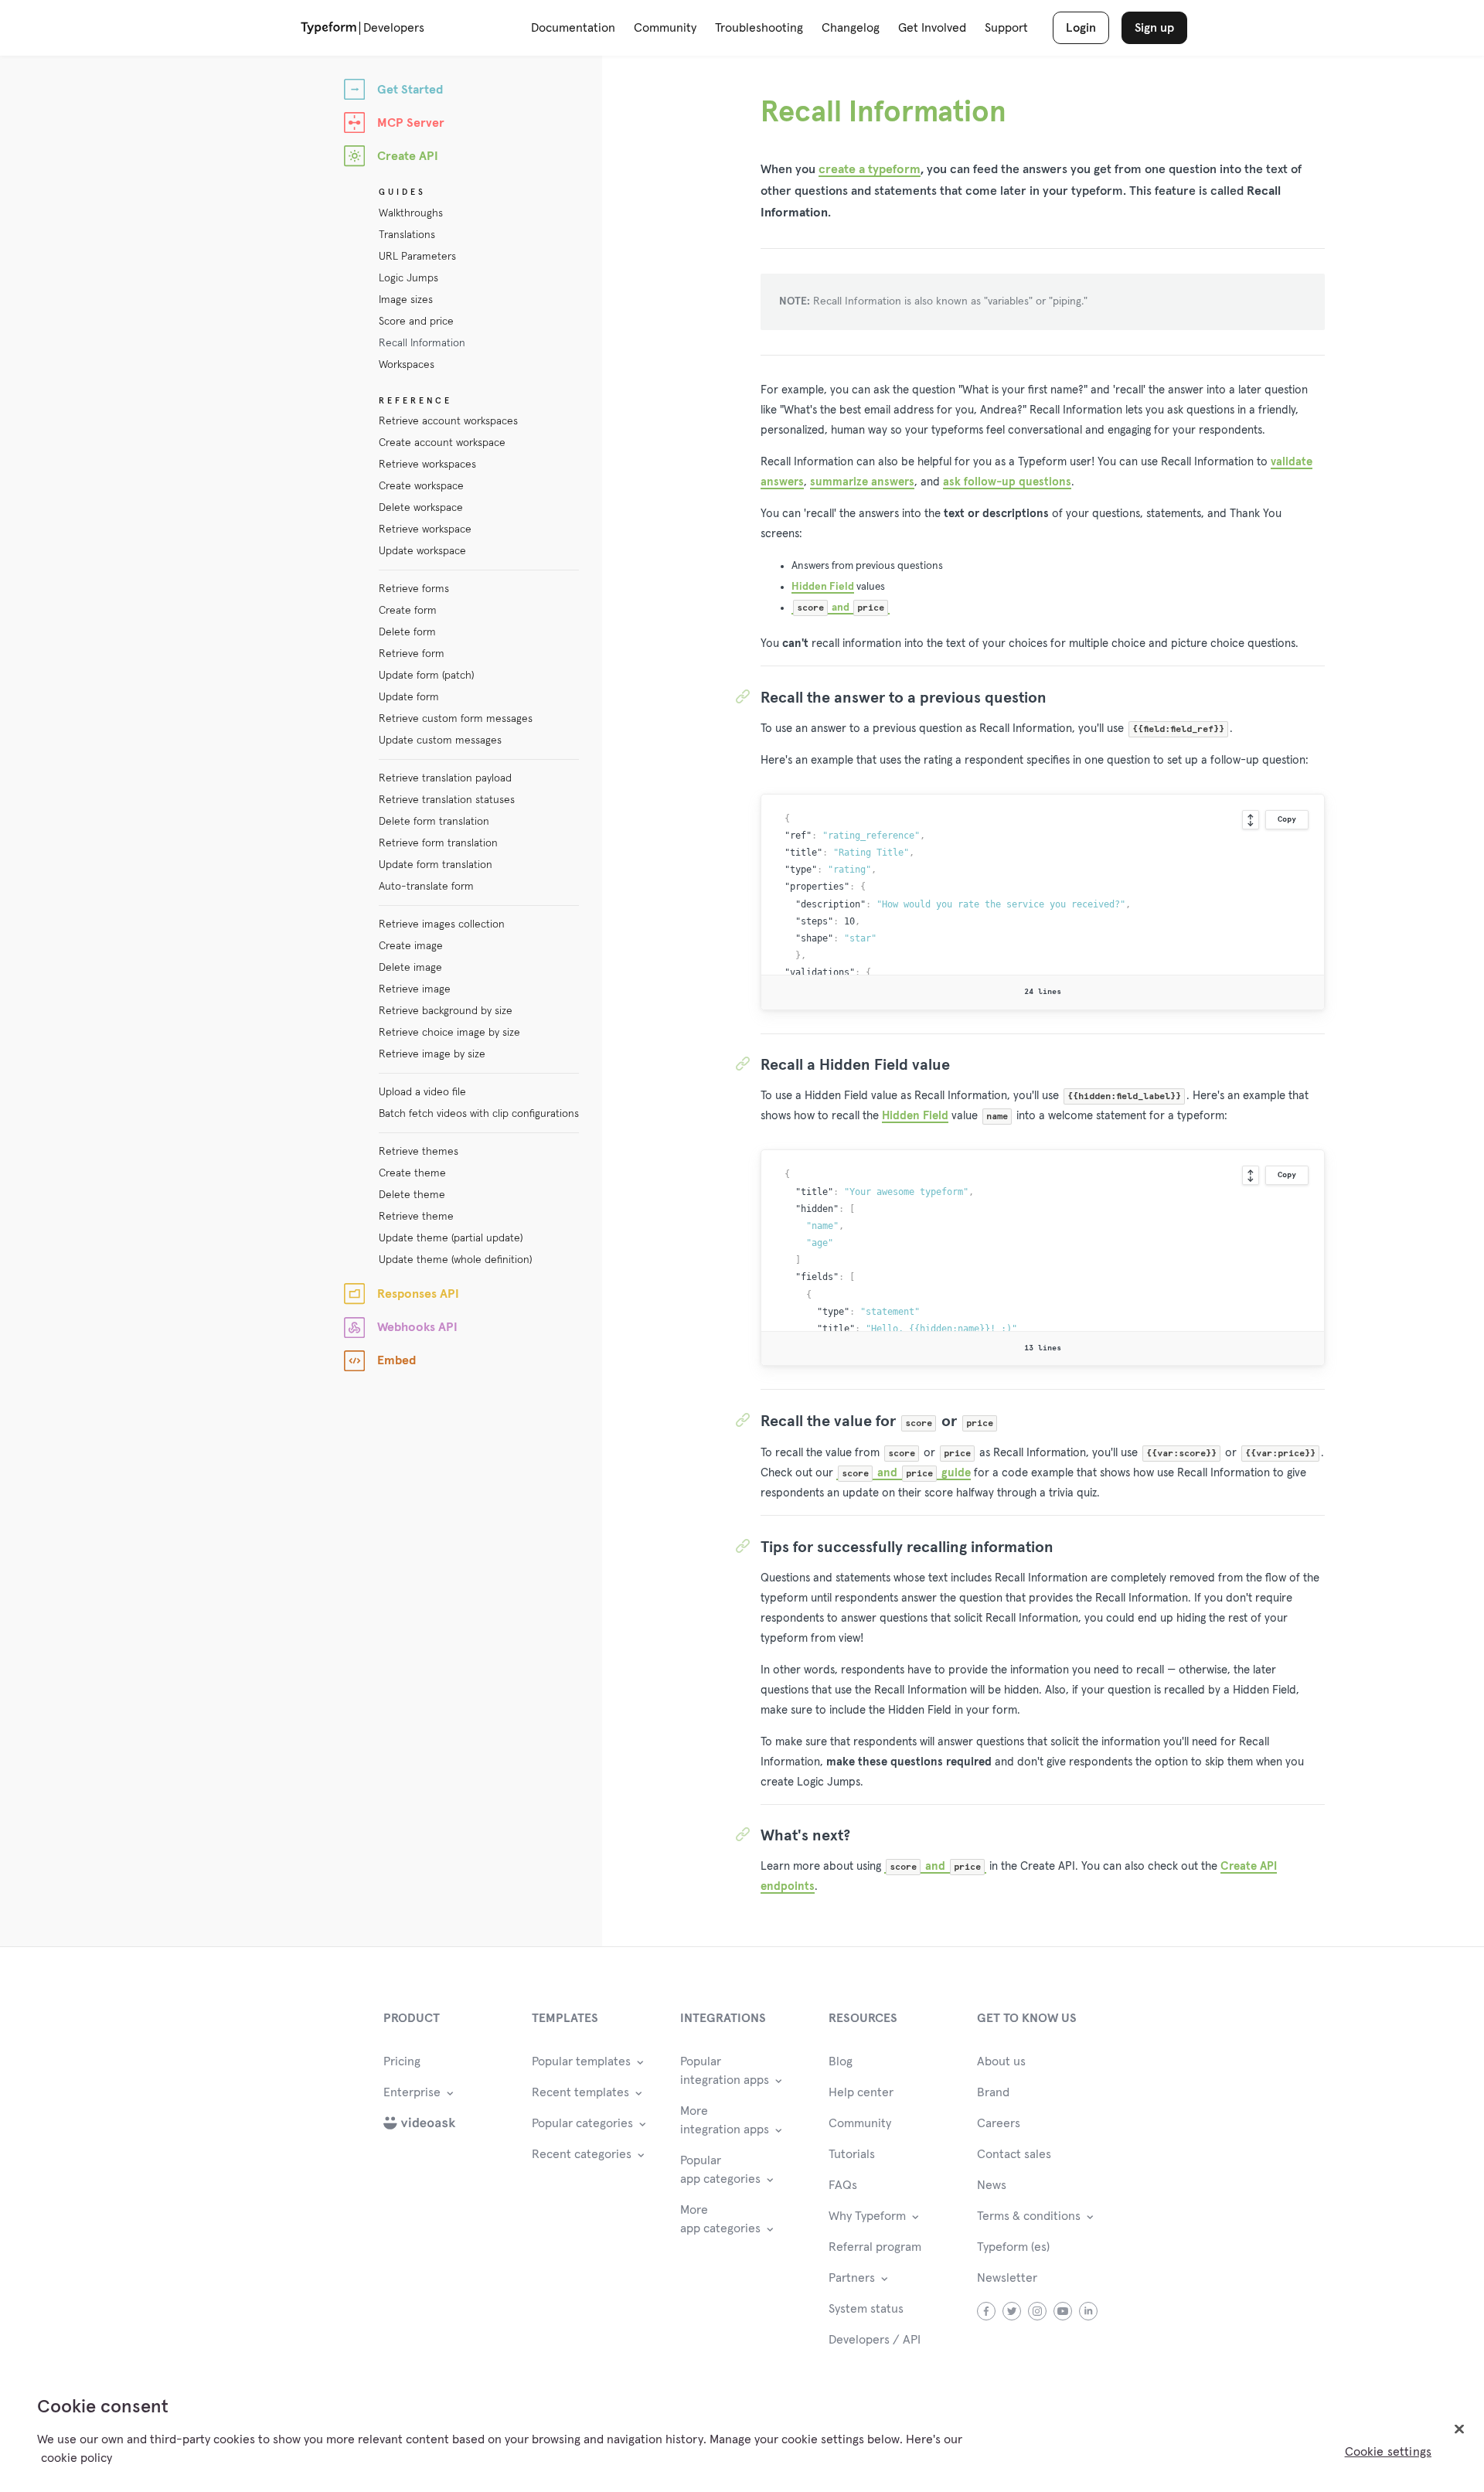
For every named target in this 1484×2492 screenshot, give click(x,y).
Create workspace (421, 486)
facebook (987, 2311)
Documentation (573, 28)
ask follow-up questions (1007, 482)
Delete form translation (434, 822)
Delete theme (412, 1195)
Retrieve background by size (446, 1011)
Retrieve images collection (442, 924)
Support (1006, 28)
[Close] (1459, 2429)
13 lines (1043, 1348)
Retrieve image (415, 989)
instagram (1038, 2311)
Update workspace (422, 551)
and (841, 608)
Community (665, 28)
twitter (1012, 2311)
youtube (1063, 2311)
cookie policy (77, 2458)
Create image (411, 946)
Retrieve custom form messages (456, 719)
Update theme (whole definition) (455, 1260)
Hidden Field (823, 587)
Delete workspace (421, 508)
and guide (906, 1473)
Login (1081, 28)
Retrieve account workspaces (448, 421)
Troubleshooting (759, 28)
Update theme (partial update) (451, 1238)
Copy (1287, 819)
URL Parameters (417, 257)
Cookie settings (1388, 2452)
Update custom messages (440, 740)
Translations (407, 235)
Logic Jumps (408, 278)
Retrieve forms (414, 589)
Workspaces (407, 365)
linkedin (1089, 2311)
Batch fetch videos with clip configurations (479, 1114)
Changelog (851, 28)
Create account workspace (442, 443)
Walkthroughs (411, 213)
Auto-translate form (426, 887)
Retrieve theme (416, 1217)
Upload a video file (422, 1092)
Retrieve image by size (432, 1054)
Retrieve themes (419, 1152)
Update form (409, 697)
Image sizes (406, 300)
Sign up (1154, 28)
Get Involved (932, 28)
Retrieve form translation (438, 843)
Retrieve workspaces (427, 465)
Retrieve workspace (425, 529)
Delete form (407, 632)
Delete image (410, 968)
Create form (408, 611)
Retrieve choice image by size (449, 1033)
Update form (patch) (426, 676)
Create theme (412, 1173)
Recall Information (422, 343)
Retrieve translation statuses (447, 800)
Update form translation (436, 865)
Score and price (416, 322)
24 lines (1043, 992)
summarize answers (862, 482)
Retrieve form (412, 654)
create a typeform (870, 169)
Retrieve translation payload (445, 778)
